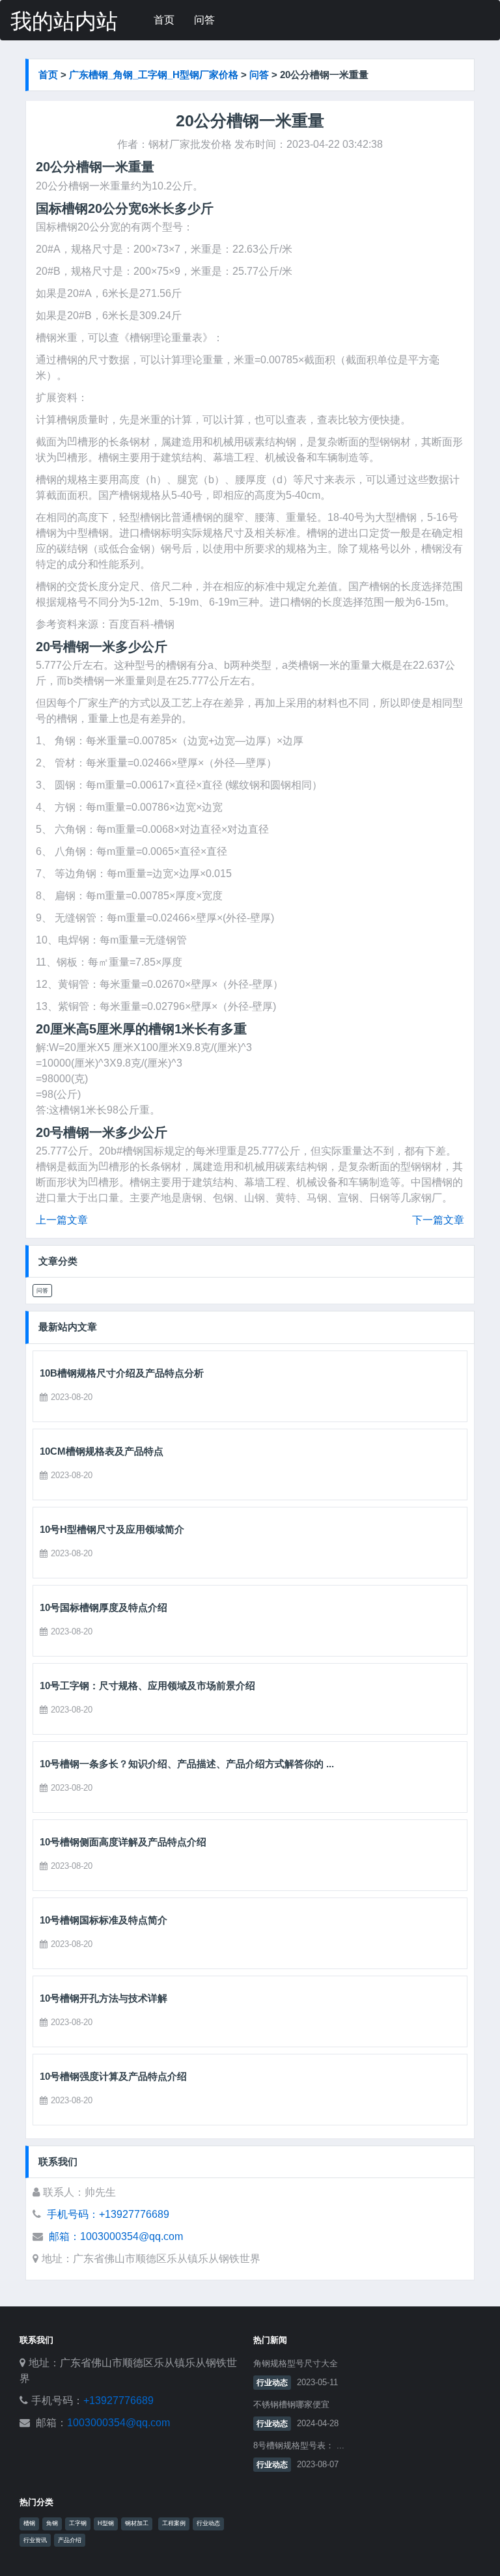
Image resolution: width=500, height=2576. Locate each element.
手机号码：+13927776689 (108, 2214)
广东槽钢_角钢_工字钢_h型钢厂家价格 (154, 75)
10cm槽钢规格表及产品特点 (102, 1451)
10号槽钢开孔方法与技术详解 (104, 1998)
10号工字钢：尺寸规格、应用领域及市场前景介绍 (147, 1686)
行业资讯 (35, 2540)
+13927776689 (118, 2401)
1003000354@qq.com (118, 2423)
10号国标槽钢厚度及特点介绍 (104, 1607)
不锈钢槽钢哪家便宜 (291, 2404)
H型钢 (106, 2523)
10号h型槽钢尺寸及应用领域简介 (112, 1529)
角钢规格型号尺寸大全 (296, 2363)
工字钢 (78, 2523)
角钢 (52, 2523)
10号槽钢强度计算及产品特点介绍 (113, 2076)
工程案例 (174, 2523)
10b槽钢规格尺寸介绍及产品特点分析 (122, 1373)
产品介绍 (70, 2540)
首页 (164, 20)
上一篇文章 (62, 1220)
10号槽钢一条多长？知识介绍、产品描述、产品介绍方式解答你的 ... (187, 1764)
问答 (204, 20)
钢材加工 (137, 2523)
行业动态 (272, 2383)
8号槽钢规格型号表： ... (299, 2445)
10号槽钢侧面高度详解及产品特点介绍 (123, 1842)
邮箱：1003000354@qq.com (116, 2236)
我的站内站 (64, 21)
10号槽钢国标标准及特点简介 (104, 1920)
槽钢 (29, 2523)
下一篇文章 (438, 1220)
